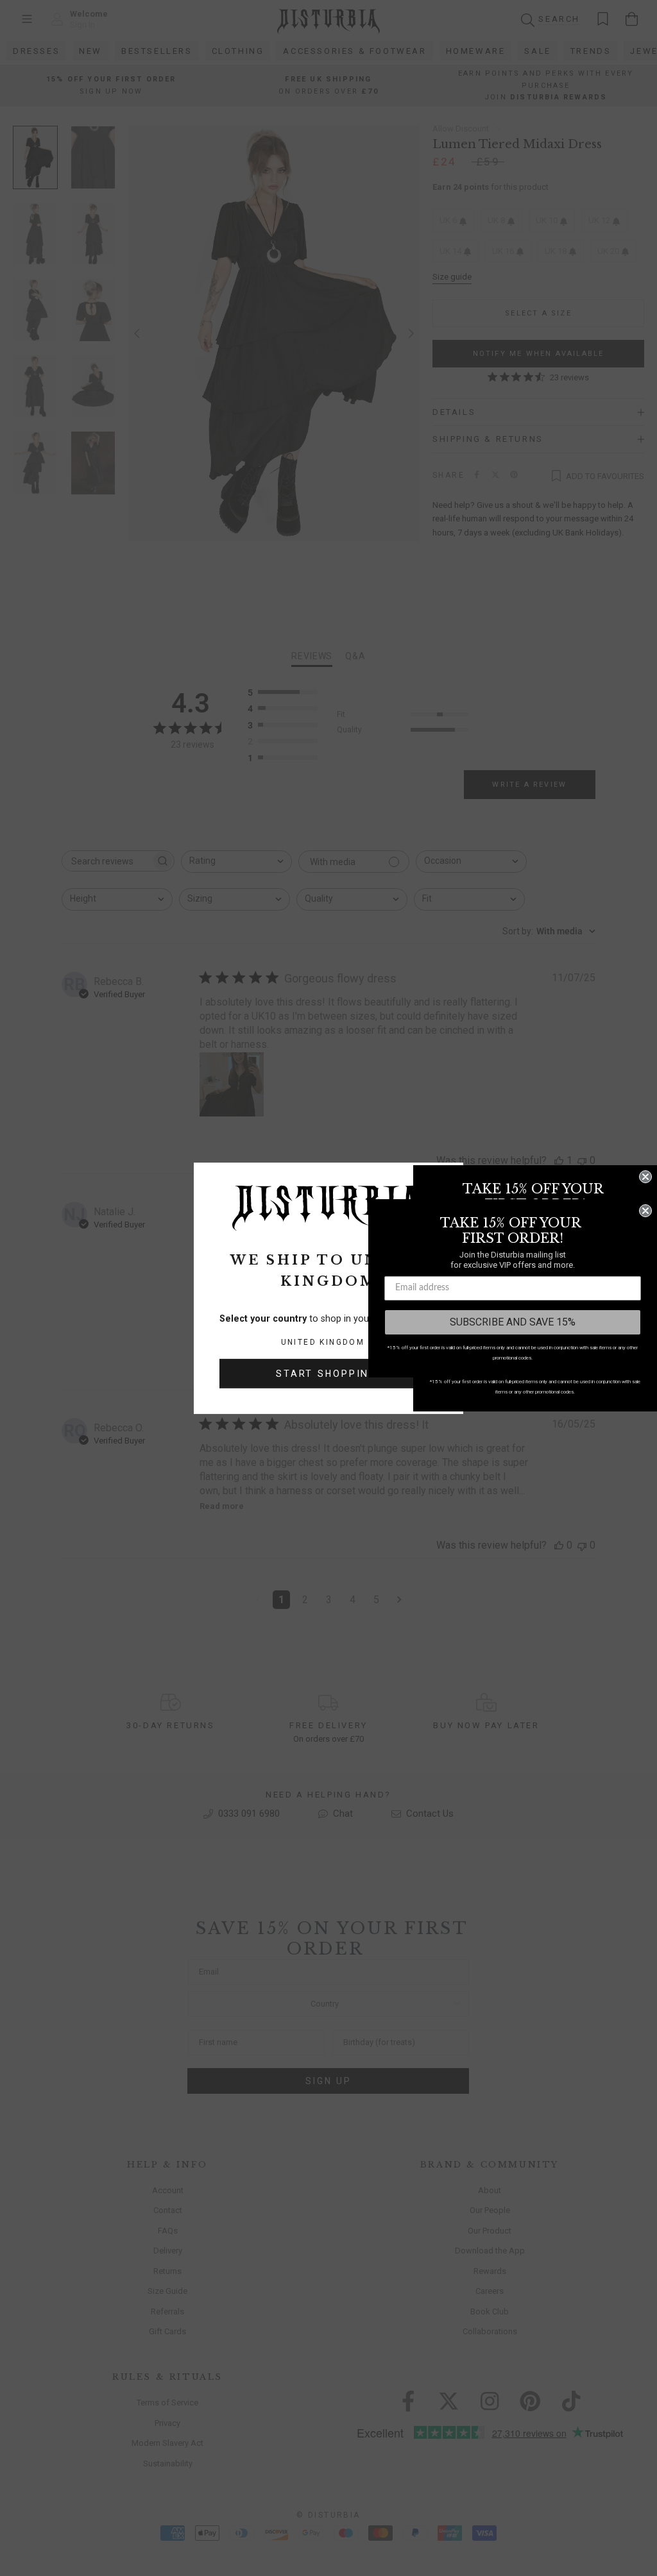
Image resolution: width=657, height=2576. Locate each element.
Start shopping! (328, 1374)
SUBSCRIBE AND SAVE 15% (513, 1322)
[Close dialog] (645, 1177)
